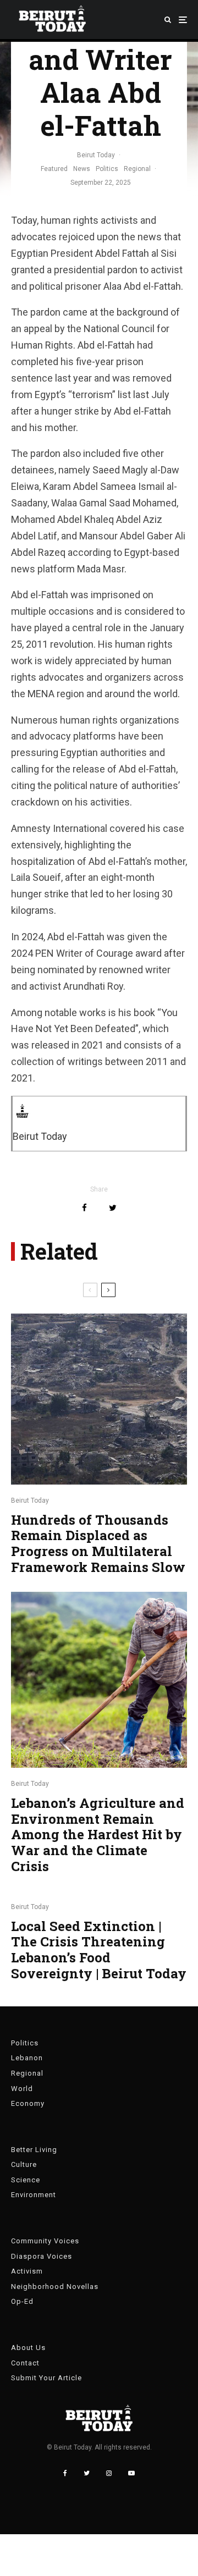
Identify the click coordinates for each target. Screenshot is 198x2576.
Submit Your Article (46, 2378)
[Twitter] (87, 2473)
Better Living (34, 2150)
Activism (27, 2271)
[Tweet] (113, 1208)
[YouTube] (131, 2473)
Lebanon (27, 2058)
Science (26, 2180)
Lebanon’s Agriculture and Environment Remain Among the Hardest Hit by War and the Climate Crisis (98, 1835)
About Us (28, 2348)
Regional (137, 169)
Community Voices (45, 2241)
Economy (28, 2103)
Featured (54, 169)
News (82, 169)
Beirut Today (96, 155)
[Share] (84, 1208)
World (22, 2089)
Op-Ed (22, 2301)
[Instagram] (109, 2473)
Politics (107, 169)
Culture (24, 2164)
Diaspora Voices (42, 2256)
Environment (34, 2195)
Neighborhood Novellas (55, 2287)
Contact (25, 2363)
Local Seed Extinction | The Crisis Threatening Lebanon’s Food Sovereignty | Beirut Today (99, 1950)
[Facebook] (65, 2473)
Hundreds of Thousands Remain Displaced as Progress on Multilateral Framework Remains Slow (98, 1544)
